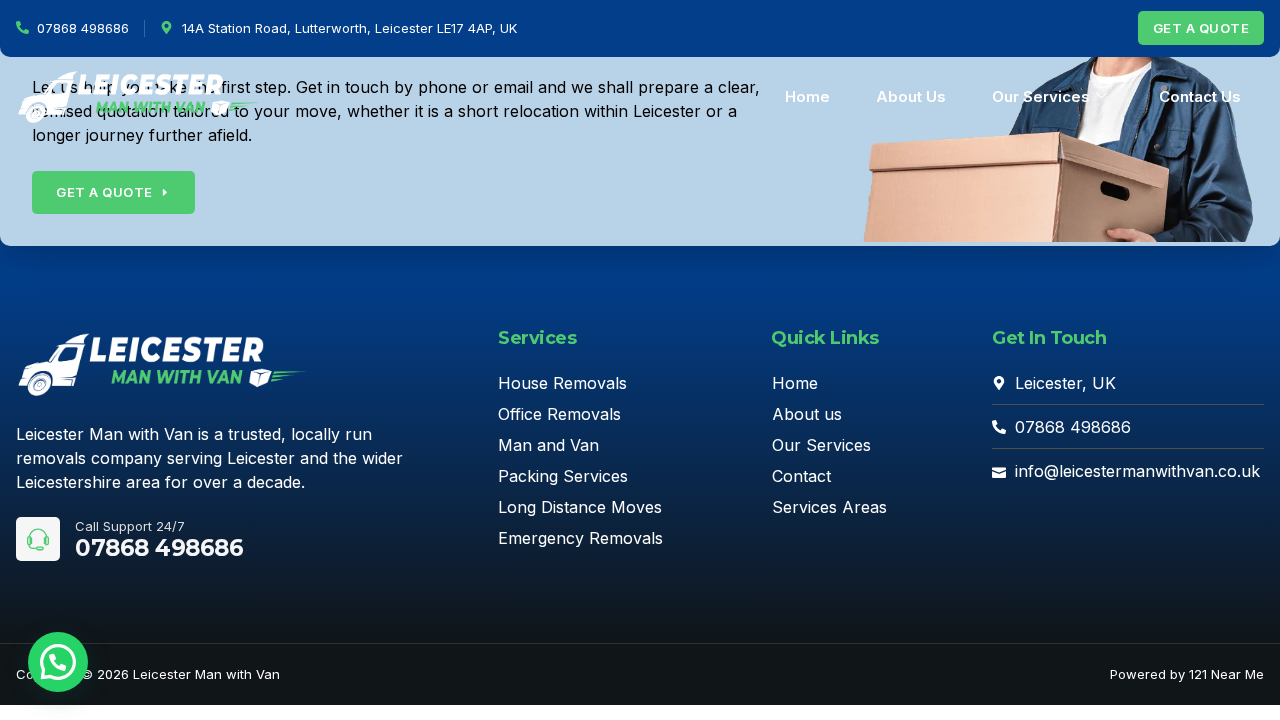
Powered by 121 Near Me (1187, 674)
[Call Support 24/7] (38, 539)
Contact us (1200, 96)
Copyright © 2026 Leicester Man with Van (148, 674)
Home (807, 96)
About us (911, 96)
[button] (58, 662)
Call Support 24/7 (130, 526)
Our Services (1041, 96)
